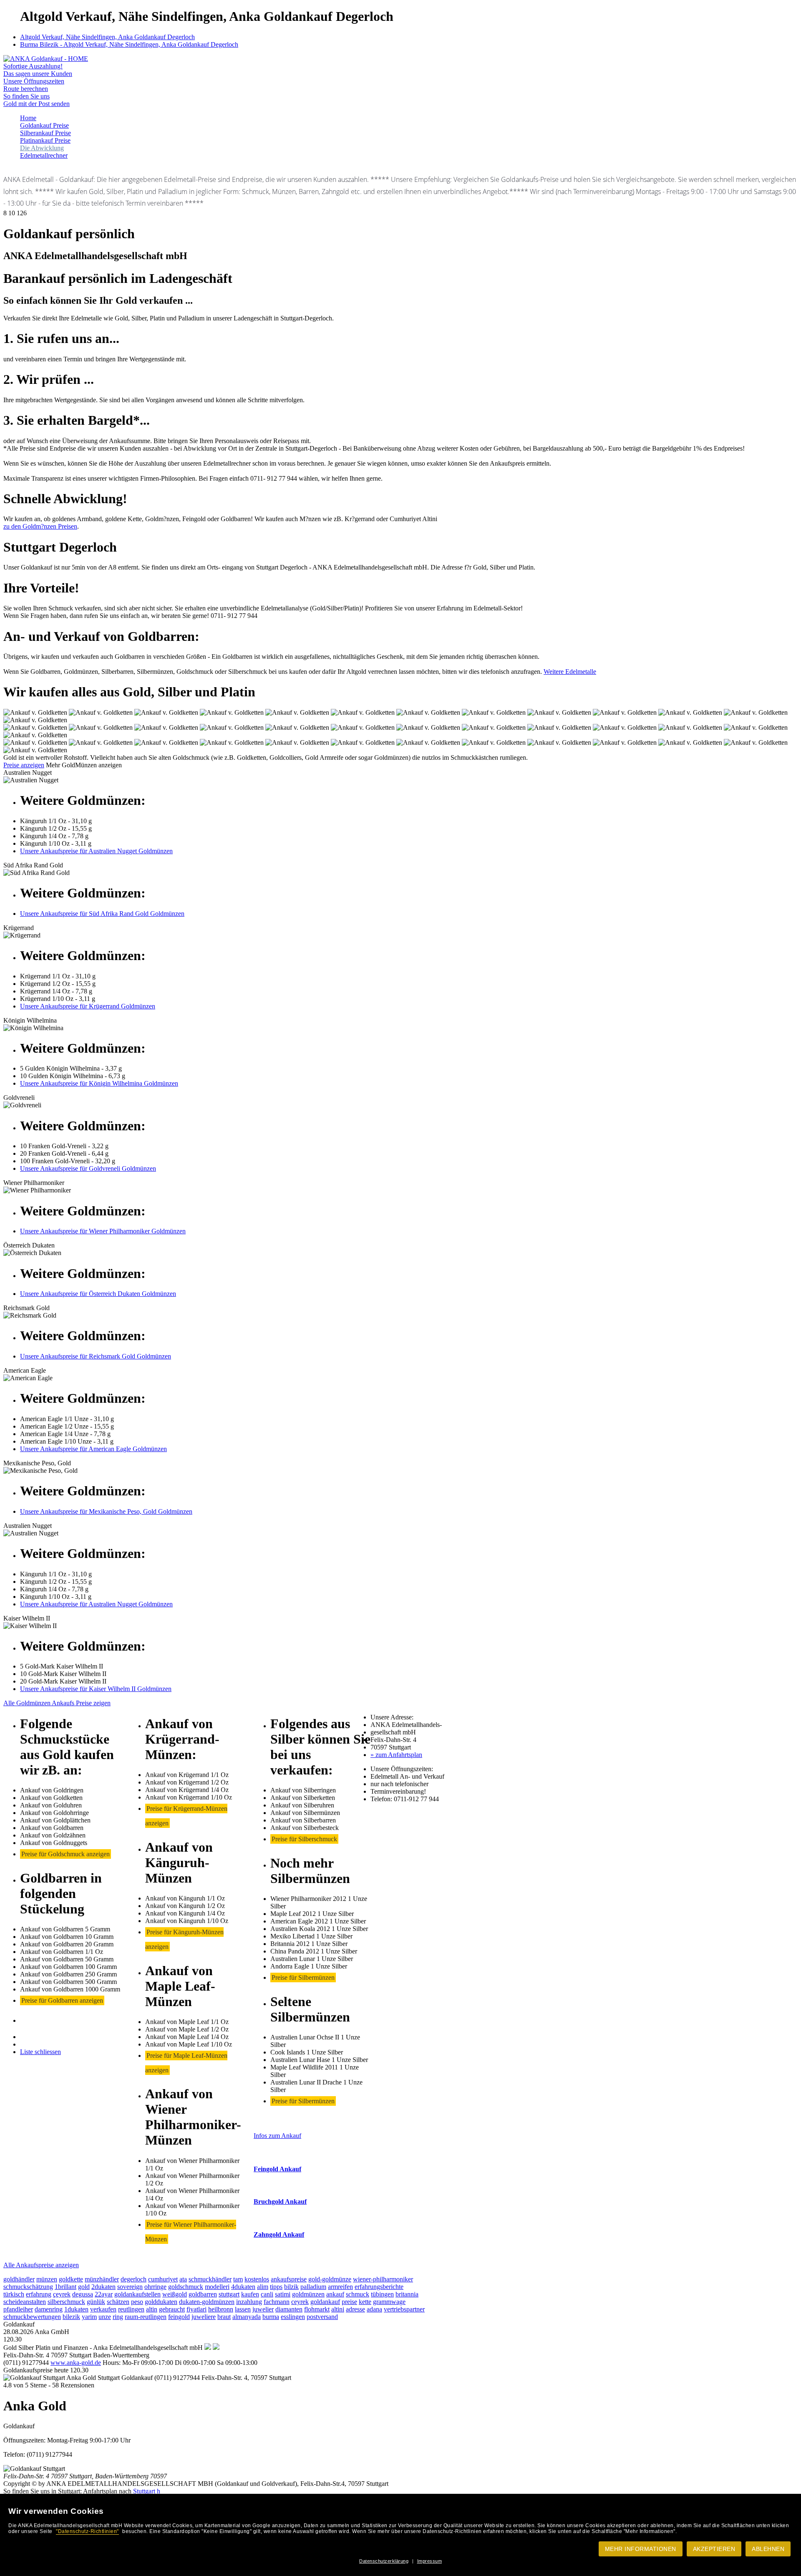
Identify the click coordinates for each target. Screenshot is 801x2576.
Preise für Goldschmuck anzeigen (65, 1854)
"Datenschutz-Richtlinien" (87, 2531)
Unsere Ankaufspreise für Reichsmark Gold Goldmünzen (96, 1356)
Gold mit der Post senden (37, 104)
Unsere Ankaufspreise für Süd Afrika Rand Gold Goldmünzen (102, 914)
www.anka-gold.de (76, 2363)
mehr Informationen (641, 2549)
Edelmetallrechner (44, 155)
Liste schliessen (40, 2052)
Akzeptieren (714, 2549)
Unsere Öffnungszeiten (34, 81)
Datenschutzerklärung (384, 2561)
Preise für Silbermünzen (303, 1977)
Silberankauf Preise (45, 133)
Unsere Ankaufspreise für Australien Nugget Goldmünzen (96, 851)
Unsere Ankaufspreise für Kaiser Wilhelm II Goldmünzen (96, 1689)
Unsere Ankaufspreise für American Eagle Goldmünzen (93, 1449)
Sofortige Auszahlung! (33, 66)
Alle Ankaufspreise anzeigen (41, 2265)
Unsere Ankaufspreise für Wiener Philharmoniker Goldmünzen (103, 1231)
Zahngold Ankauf (279, 2234)
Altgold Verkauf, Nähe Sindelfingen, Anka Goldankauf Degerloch (107, 37)
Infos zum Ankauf (277, 2136)
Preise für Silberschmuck (304, 1839)
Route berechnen (26, 89)
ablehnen (768, 2549)
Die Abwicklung (42, 148)
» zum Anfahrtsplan (396, 1755)
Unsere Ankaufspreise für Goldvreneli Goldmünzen (88, 1168)
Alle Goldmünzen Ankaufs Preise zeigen (57, 1703)
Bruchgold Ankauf (280, 2202)
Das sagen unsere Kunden (38, 74)
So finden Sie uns (26, 96)
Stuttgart (144, 2491)
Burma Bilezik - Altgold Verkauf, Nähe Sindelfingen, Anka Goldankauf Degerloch (129, 44)
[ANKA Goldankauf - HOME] (46, 59)
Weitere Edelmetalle (570, 672)
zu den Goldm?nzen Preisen (40, 526)
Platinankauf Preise (45, 140)
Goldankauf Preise (44, 125)
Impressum (430, 2561)
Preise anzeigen (24, 765)
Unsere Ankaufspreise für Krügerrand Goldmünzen (88, 1006)
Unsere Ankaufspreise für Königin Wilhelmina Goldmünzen (99, 1083)
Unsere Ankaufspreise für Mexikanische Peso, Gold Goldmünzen (106, 1511)
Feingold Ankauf (277, 2169)
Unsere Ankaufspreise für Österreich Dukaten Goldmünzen (98, 1294)
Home (28, 118)
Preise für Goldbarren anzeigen (62, 2000)
